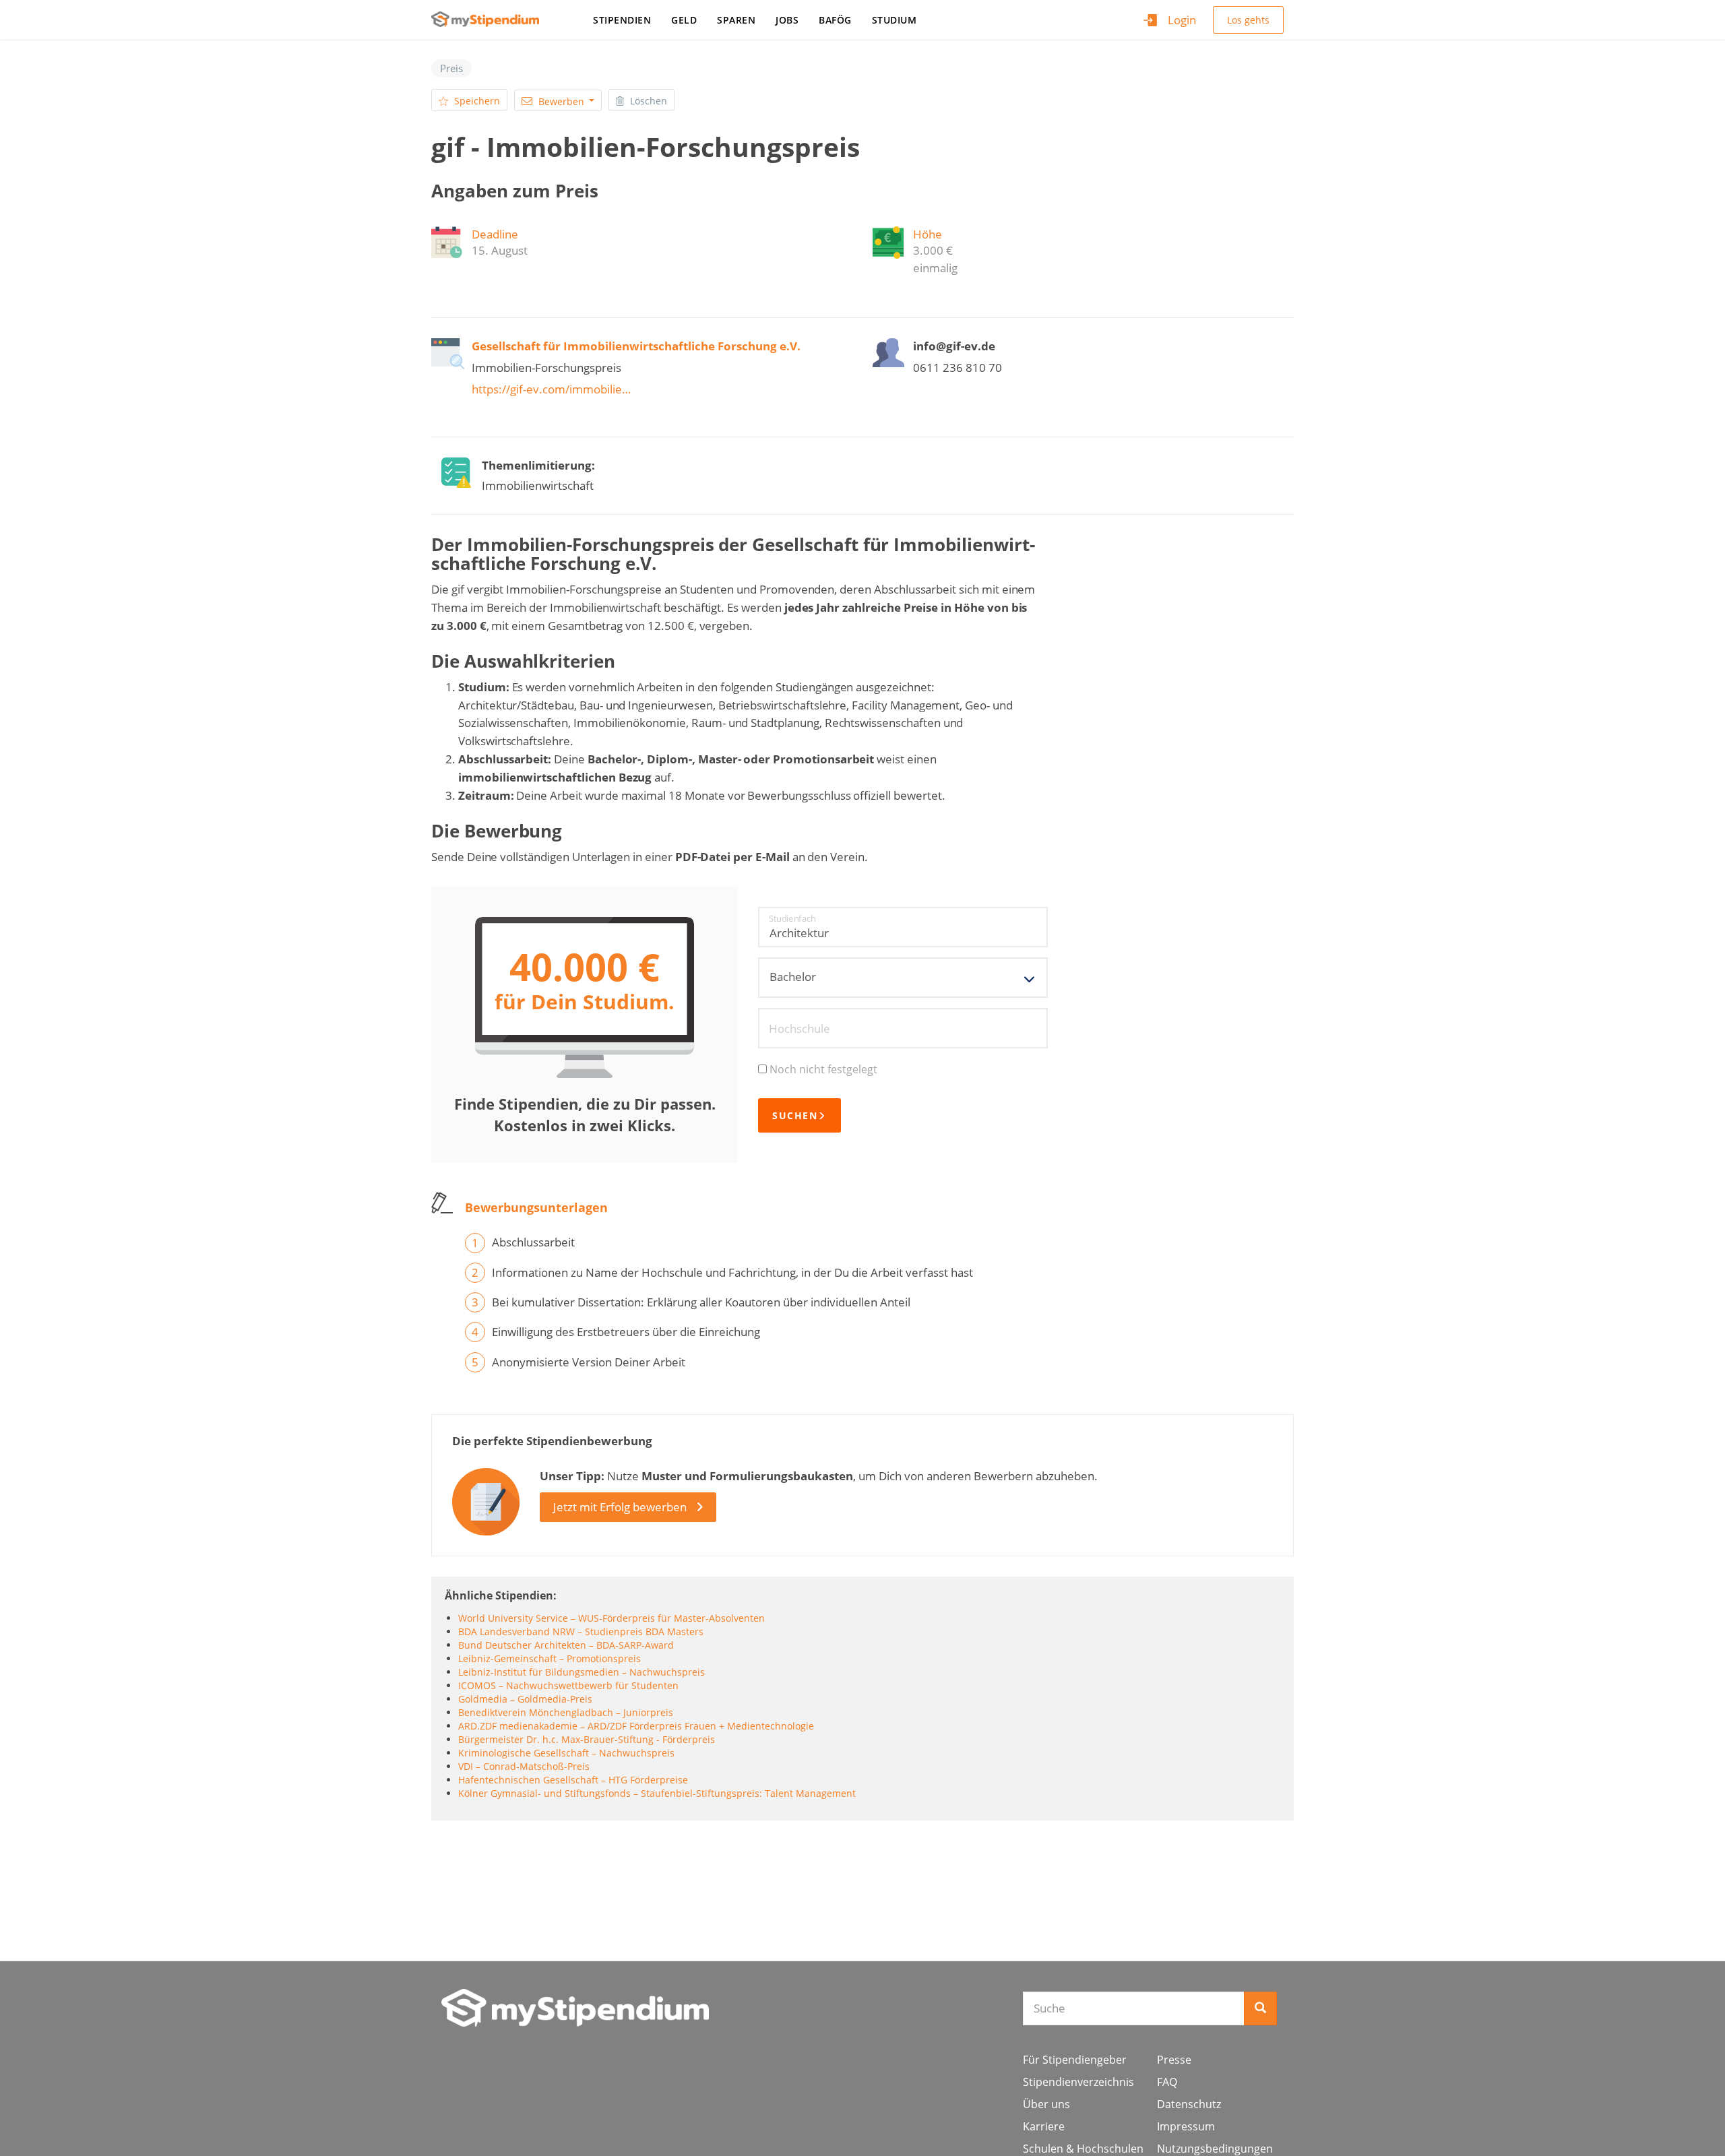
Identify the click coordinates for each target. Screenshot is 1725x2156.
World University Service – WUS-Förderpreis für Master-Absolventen (611, 1618)
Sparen (736, 20)
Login (1182, 20)
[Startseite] (490, 19)
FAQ (1167, 2082)
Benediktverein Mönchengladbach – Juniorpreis (566, 1712)
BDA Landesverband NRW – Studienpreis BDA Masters (581, 1631)
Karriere (1044, 2126)
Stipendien (622, 20)
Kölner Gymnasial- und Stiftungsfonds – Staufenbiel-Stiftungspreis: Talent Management (657, 1793)
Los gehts (1248, 20)
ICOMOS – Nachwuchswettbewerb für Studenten (568, 1685)
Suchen (795, 1115)
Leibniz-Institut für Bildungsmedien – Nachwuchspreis (582, 1672)
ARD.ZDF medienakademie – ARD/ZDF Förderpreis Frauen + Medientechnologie (636, 1726)
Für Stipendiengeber (1075, 2060)
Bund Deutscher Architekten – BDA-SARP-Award (566, 1645)
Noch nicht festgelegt (823, 1069)
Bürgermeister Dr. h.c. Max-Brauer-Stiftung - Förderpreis (587, 1739)
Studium (895, 20)
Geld (684, 20)
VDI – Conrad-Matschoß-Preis (524, 1766)
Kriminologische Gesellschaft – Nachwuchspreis (566, 1753)
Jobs (787, 20)
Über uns (1046, 2104)
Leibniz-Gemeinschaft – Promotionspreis (550, 1658)
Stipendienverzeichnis (1078, 2082)
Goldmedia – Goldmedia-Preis (525, 1699)
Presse (1174, 2060)
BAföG (835, 20)
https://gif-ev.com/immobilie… (551, 389)
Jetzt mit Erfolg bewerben (620, 1507)
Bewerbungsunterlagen (536, 1207)
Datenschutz (1189, 2104)
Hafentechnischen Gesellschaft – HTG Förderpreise (573, 1780)
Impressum (1186, 2126)
